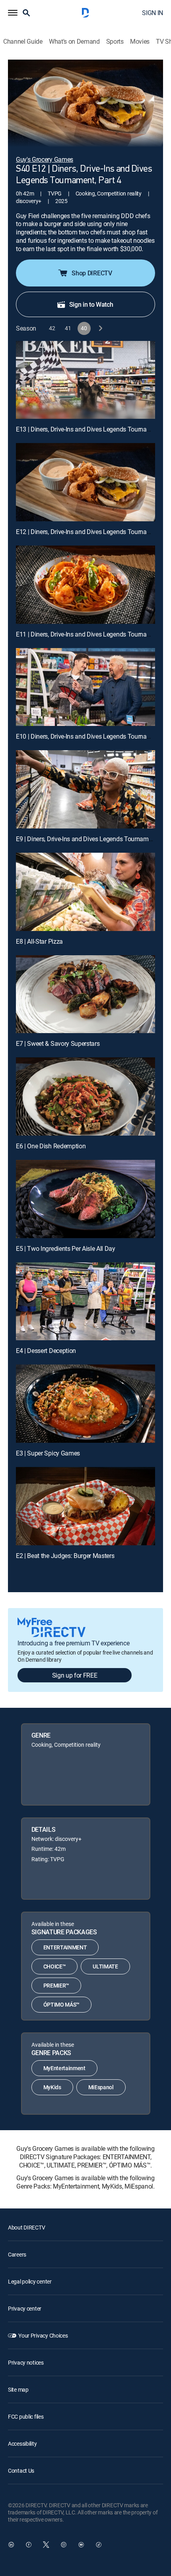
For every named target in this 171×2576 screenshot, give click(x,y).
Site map (18, 2389)
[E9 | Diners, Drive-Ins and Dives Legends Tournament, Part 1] (85, 789)
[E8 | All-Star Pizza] (85, 892)
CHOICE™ (55, 1966)
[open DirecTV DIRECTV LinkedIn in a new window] (11, 2545)
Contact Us (21, 2471)
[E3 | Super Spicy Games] (85, 1404)
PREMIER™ (56, 1985)
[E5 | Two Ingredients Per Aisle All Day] (85, 1199)
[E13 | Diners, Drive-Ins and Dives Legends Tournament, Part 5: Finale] (85, 380)
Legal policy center (30, 2281)
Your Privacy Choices (43, 2335)
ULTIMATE (105, 1966)
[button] (13, 13)
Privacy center (25, 2308)
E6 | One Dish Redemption (51, 1146)
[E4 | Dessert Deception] (85, 1302)
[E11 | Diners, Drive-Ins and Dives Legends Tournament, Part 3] (85, 585)
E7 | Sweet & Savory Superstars (58, 1043)
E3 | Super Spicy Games (48, 1453)
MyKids (52, 2087)
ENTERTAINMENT (65, 1947)
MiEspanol (101, 2087)
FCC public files (26, 2416)
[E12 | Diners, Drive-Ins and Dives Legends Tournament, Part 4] (85, 482)
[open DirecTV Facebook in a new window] (29, 2545)
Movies (140, 42)
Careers (17, 2254)
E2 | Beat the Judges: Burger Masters (65, 1556)
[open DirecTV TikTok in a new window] (99, 2545)
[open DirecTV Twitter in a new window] (46, 2545)
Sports (115, 42)
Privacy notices (26, 2362)
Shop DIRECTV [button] (92, 273)
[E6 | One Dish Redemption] (85, 1096)
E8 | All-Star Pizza (39, 941)
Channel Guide (23, 42)
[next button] (100, 328)
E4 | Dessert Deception (46, 1351)
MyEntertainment (64, 2068)
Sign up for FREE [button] (75, 1675)
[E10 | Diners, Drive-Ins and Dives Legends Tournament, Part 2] (85, 687)
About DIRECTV (26, 2227)
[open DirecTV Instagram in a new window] (64, 2545)
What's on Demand (74, 42)
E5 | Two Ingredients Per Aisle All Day (66, 1248)
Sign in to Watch (91, 304)
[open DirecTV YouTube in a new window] (81, 2545)
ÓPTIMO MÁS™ (61, 2004)
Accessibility (22, 2443)
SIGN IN (153, 13)
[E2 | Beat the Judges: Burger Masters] (85, 1506)
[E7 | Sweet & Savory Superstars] (85, 994)
